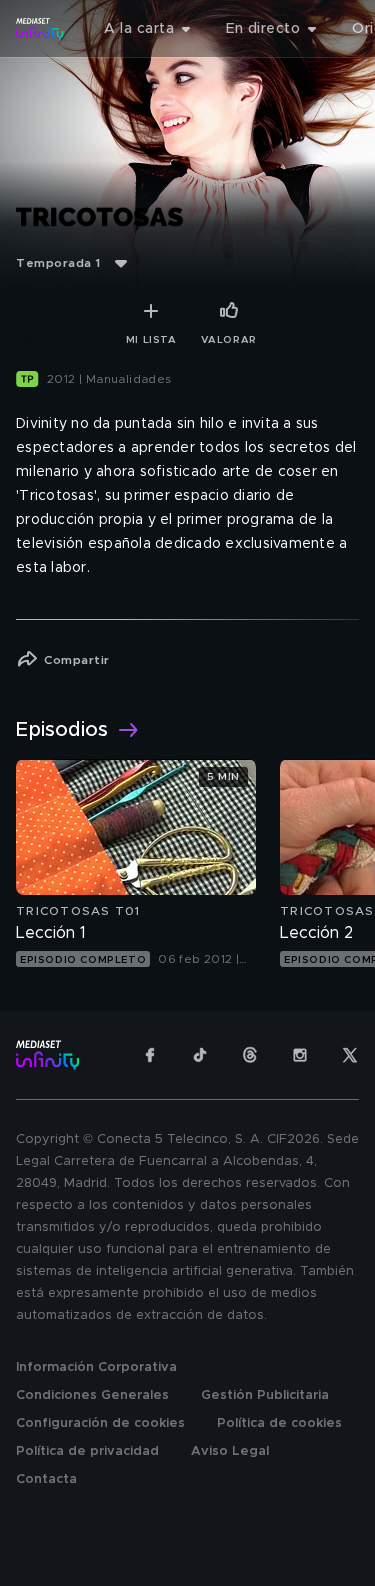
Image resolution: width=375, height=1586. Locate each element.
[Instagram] (300, 1055)
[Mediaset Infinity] (40, 29)
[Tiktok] (200, 1055)
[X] (350, 1055)
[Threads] (250, 1055)
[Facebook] (150, 1055)
